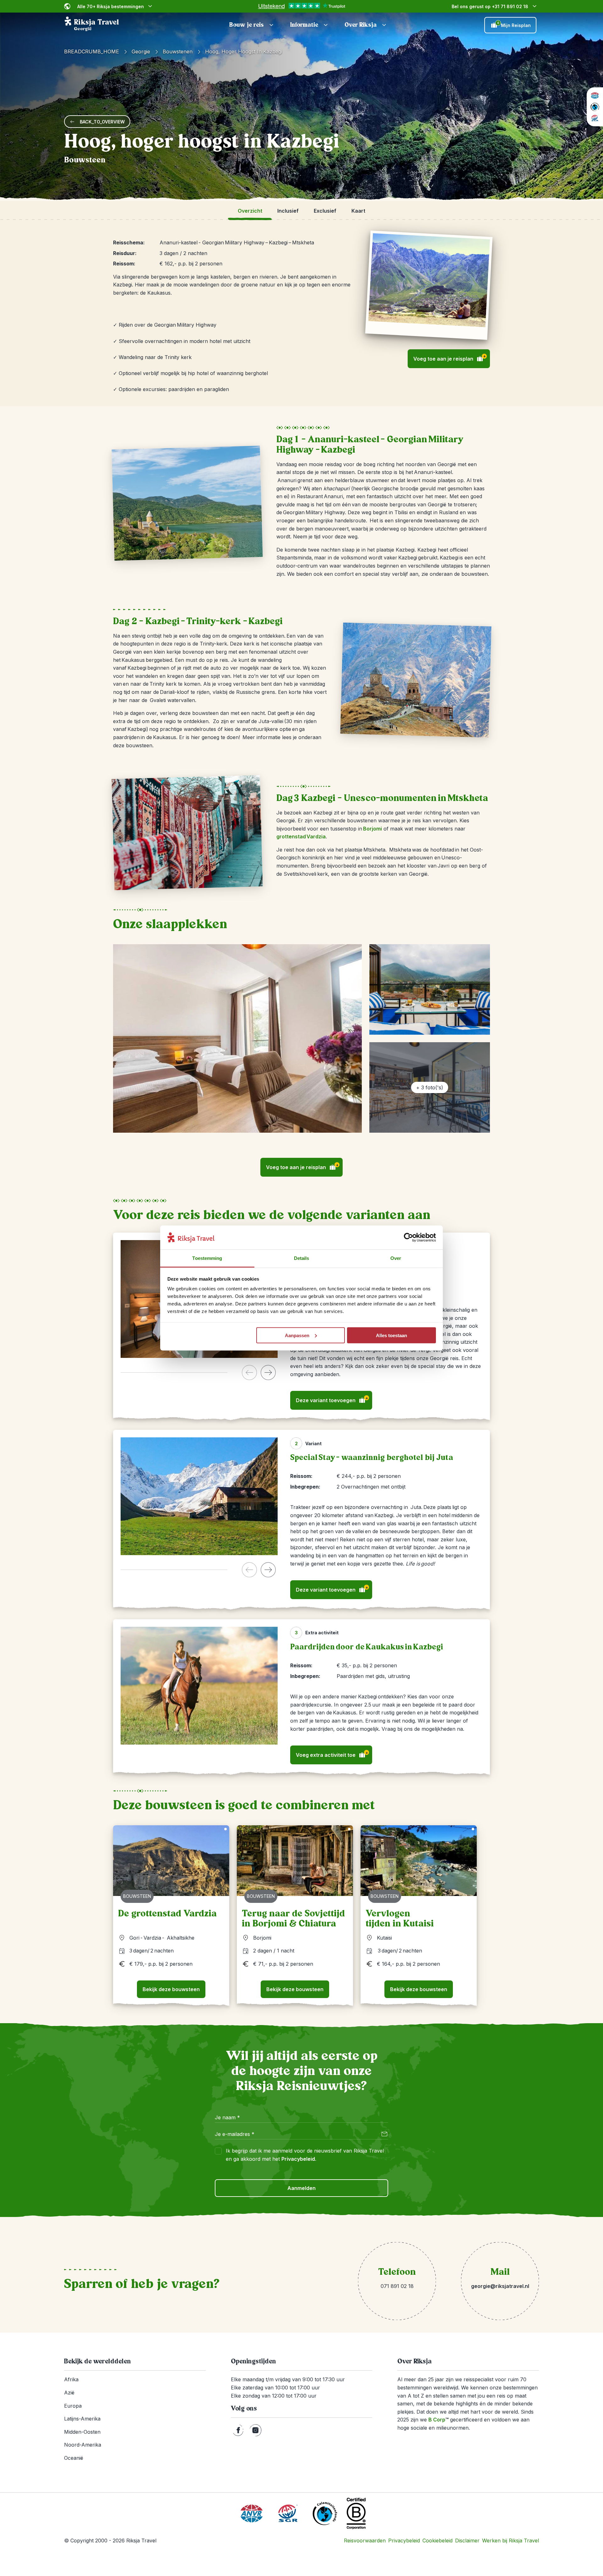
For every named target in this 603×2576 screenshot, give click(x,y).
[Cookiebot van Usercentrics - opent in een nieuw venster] (408, 1238)
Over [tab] (396, 1258)
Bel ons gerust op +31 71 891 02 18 (490, 6)
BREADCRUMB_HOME (92, 52)
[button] (252, 25)
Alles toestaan (391, 1335)
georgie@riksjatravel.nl (500, 2286)
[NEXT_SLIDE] (268, 1372)
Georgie (141, 52)
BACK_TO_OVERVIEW (102, 122)
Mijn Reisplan (514, 25)
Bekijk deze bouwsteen (171, 1989)
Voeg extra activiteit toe (332, 1754)
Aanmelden (301, 2188)
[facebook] (238, 2430)
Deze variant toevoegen (332, 1400)
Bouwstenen (178, 52)
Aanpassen (297, 1335)
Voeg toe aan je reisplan (450, 358)
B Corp (438, 2420)
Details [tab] (302, 1258)
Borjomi (372, 829)
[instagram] (255, 2430)
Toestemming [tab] (207, 1258)
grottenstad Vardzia (301, 836)
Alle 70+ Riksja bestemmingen (111, 6)
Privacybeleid (298, 2159)
